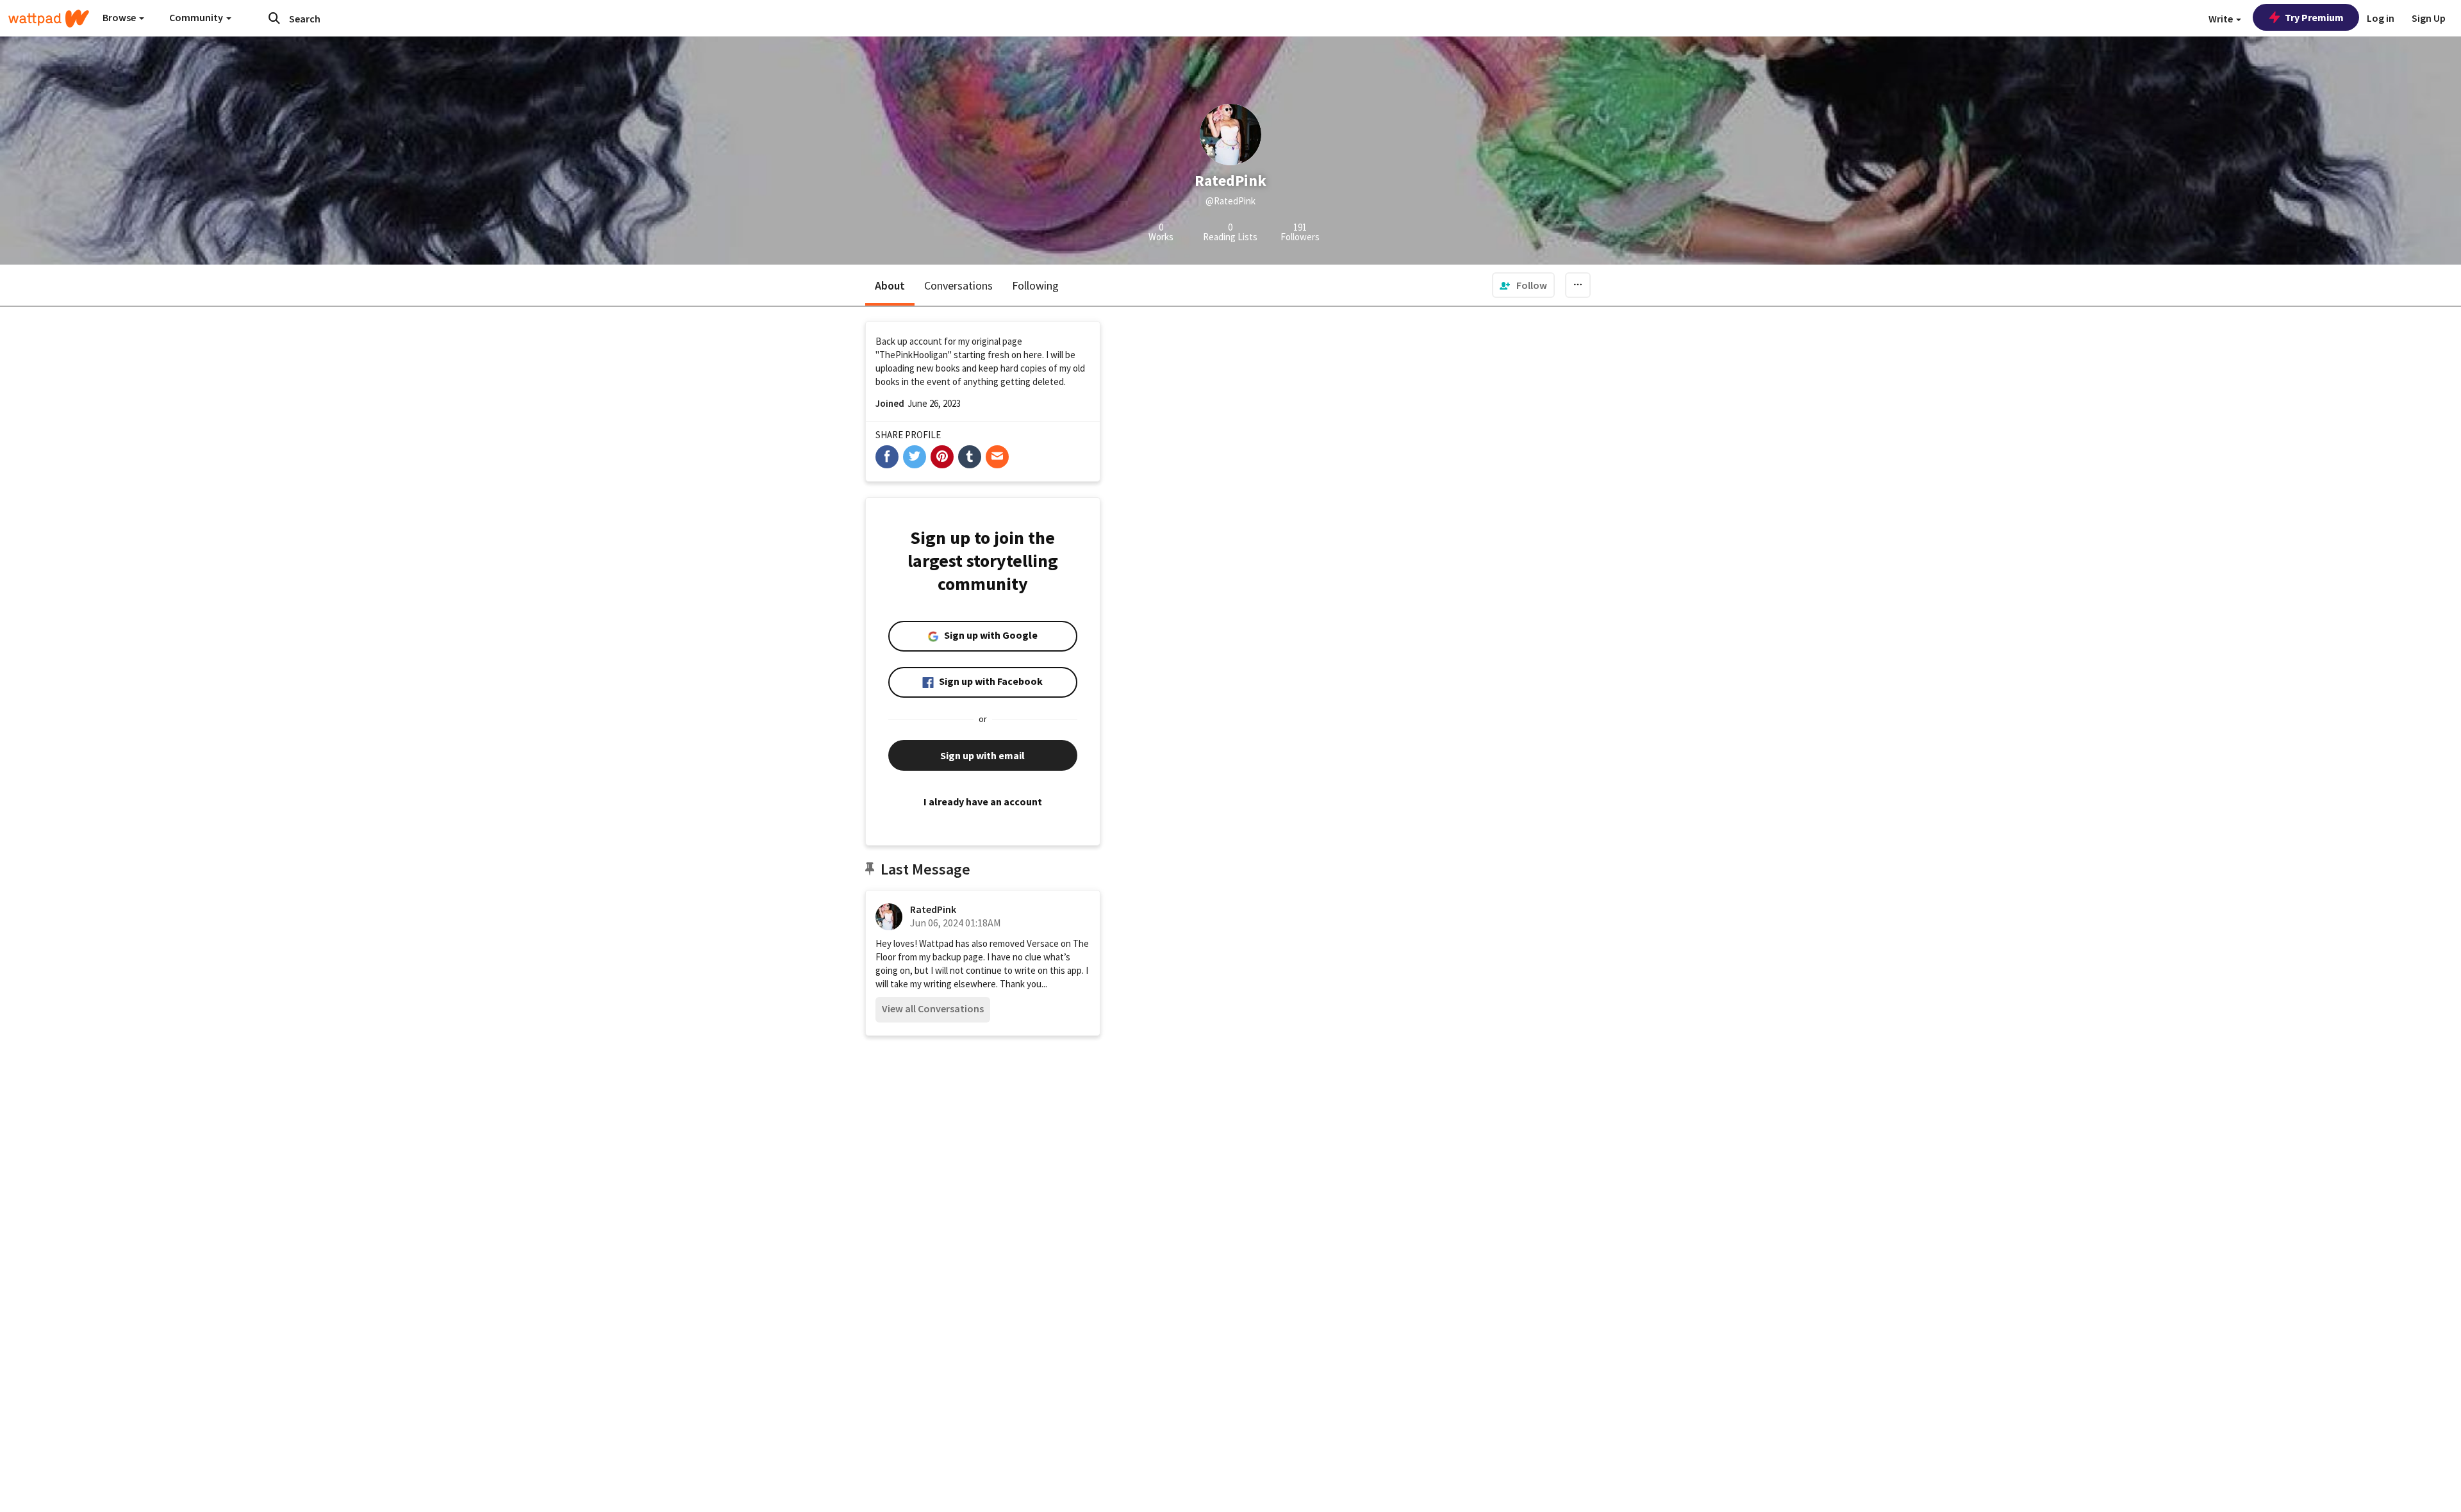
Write (2222, 19)
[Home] (49, 19)
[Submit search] (274, 18)
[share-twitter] (915, 457)
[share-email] (997, 457)
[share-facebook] (887, 457)
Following (1035, 285)
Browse (120, 17)
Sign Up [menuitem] (2429, 18)
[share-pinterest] (942, 457)
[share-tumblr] (970, 457)
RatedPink (933, 909)
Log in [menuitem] (2381, 18)
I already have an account (983, 801)
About (890, 285)
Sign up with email (982, 755)
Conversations (958, 285)
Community (197, 17)
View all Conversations (933, 1008)
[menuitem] (1523, 285)
